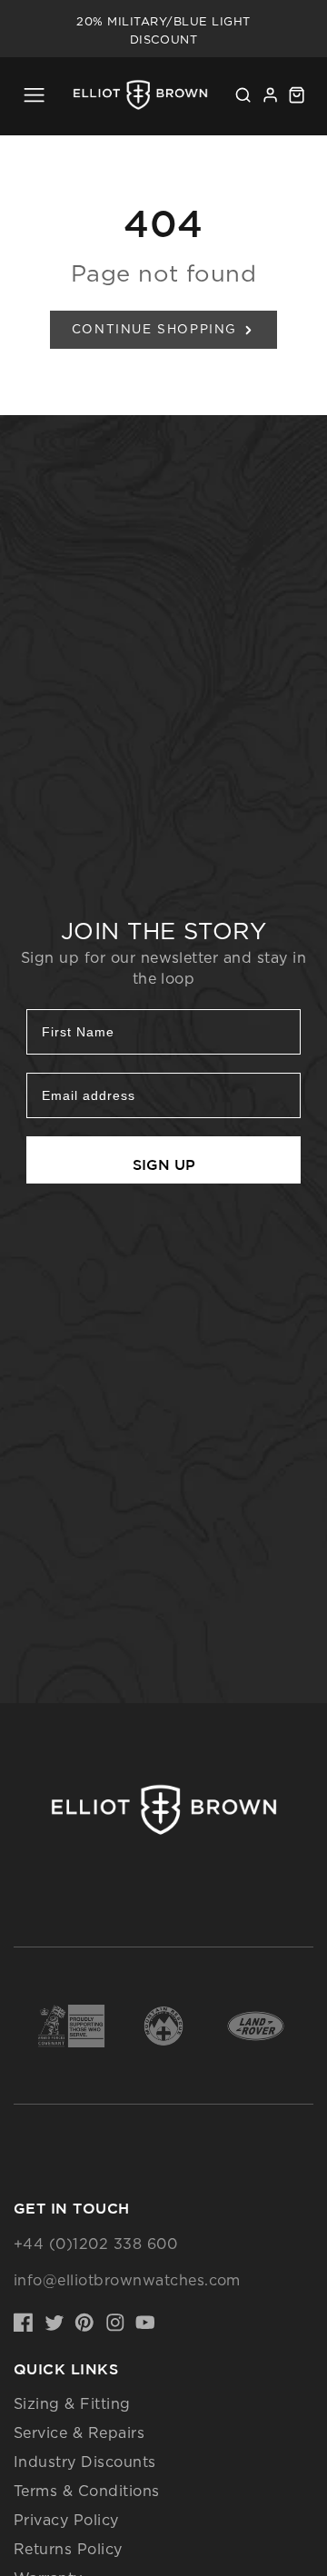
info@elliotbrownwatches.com (127, 2280)
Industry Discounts (85, 2462)
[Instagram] (115, 2323)
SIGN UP (164, 1164)
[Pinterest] (84, 2323)
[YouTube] (145, 2323)
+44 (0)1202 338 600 (95, 2244)
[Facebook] (24, 2323)
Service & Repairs (79, 2432)
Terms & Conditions (87, 2491)
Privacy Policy (66, 2520)
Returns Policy (68, 2549)
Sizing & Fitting (72, 2403)
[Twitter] (54, 2323)
